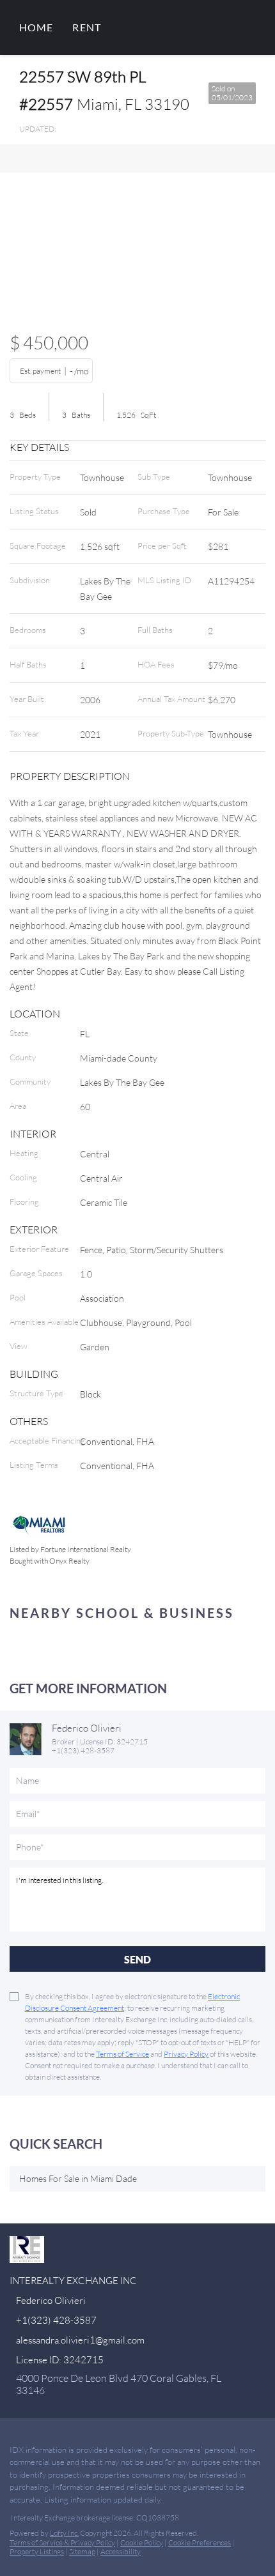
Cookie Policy (142, 2542)
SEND (137, 1959)
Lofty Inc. (64, 2533)
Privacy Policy (186, 2054)
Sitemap (82, 2551)
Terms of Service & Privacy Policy (62, 2542)
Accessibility (121, 2551)
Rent (86, 27)
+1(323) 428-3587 (83, 1750)
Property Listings (37, 2551)
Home (36, 27)
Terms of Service (122, 2054)
